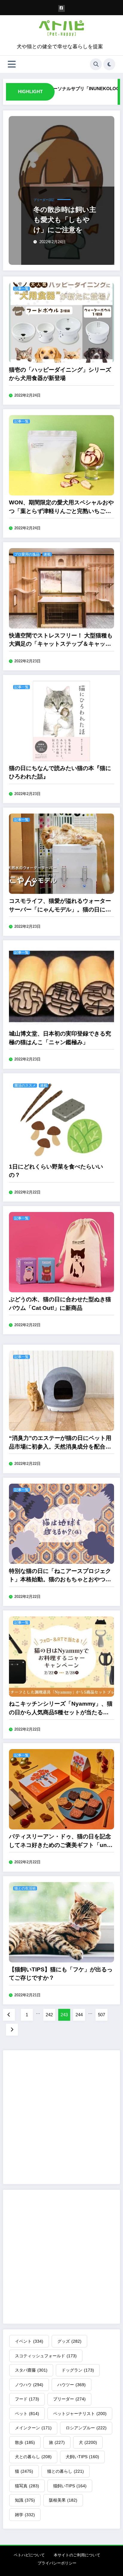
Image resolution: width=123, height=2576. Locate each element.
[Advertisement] (61, 2117)
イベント (29, 2341)
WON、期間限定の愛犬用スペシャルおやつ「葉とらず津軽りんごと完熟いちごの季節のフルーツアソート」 (61, 507)
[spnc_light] (109, 64)
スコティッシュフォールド (46, 2356)
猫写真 (27, 2486)
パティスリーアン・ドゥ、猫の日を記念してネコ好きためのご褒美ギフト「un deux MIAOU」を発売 (60, 1841)
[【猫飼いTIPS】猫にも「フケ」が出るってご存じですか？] (61, 1922)
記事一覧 (21, 289)
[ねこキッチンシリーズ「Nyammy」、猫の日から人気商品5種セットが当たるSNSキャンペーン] (61, 1656)
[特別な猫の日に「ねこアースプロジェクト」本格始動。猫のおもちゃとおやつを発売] (61, 1523)
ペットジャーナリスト (80, 2414)
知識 (25, 2500)
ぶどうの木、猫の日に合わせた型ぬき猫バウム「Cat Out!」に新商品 (60, 1304)
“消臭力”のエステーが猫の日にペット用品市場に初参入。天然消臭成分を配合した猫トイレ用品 (60, 1443)
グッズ (69, 2341)
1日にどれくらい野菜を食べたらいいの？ (56, 1171)
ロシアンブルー (86, 2428)
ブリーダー (69, 2399)
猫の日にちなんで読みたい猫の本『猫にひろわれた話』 (60, 772)
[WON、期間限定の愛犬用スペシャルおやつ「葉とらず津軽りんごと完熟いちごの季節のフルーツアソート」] (61, 455)
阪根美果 (63, 2500)
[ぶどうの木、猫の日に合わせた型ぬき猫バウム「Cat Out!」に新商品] (61, 1252)
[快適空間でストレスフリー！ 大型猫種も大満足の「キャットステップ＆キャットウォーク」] (61, 588)
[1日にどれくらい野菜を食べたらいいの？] (61, 1119)
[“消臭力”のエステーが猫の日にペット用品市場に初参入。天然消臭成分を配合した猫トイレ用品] (61, 1390)
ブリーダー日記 (44, 200)
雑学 (25, 2515)
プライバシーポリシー (57, 2563)
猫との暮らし (66, 2471)
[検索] (96, 64)
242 (49, 2015)
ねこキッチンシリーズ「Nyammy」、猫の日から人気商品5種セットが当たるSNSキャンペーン (61, 1709)
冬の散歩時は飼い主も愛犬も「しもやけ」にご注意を (65, 220)
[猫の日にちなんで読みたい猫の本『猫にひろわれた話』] (61, 721)
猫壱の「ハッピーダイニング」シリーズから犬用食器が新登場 (60, 374)
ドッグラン (78, 2370)
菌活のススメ (25, 1086)
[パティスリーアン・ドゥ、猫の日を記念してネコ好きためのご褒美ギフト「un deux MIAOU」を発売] (61, 1789)
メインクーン (33, 2428)
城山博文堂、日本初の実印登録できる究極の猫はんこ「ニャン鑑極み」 (60, 1038)
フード (27, 2399)
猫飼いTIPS (70, 2486)
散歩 (25, 2442)
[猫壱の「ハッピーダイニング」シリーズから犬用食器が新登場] (61, 322)
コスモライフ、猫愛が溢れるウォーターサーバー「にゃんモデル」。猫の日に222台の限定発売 (60, 906)
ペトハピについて (29, 2555)
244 (79, 2015)
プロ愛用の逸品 (27, 554)
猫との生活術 (25, 1888)
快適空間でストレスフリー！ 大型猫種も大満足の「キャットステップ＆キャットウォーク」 (61, 640)
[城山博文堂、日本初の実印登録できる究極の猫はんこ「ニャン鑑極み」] (61, 986)
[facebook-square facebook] (62, 8)
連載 (47, 554)
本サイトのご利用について (77, 2555)
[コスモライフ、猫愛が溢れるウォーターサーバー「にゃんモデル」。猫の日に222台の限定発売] (61, 853)
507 (102, 2015)
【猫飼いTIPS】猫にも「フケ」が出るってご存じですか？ (61, 1974)
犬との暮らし (33, 2457)
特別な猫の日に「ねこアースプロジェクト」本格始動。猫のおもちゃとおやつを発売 (60, 1576)
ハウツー (72, 2385)
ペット (27, 2414)
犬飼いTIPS (82, 2457)
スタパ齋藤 (31, 2370)
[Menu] (12, 64)
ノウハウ (29, 2385)
